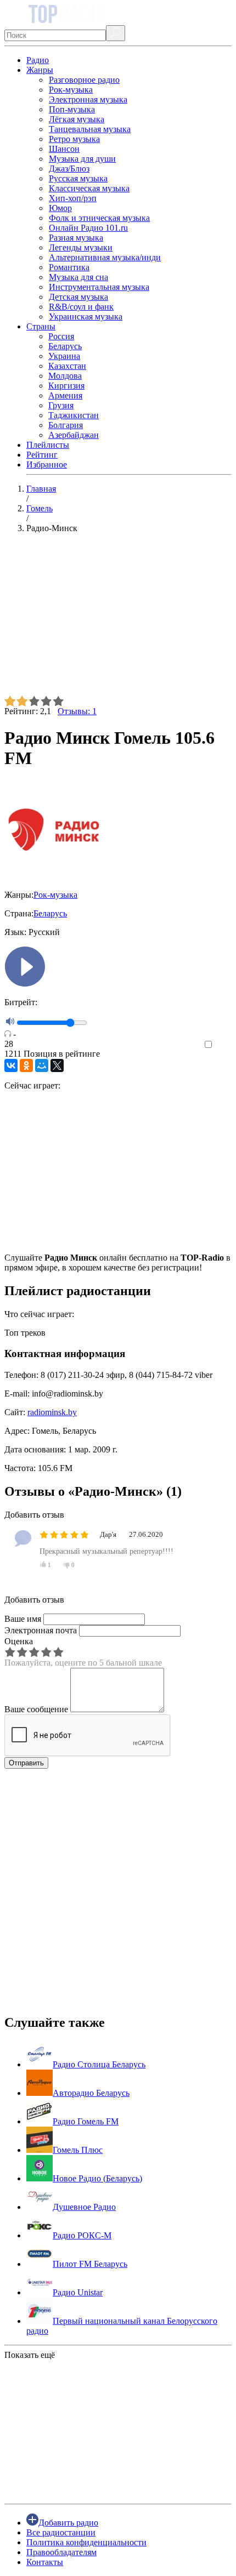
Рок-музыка (71, 90)
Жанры (40, 70)
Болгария (66, 425)
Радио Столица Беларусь (99, 2064)
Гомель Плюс (78, 2150)
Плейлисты (48, 445)
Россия (61, 336)
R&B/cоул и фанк (81, 307)
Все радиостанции (61, 2532)
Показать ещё (30, 2355)
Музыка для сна (78, 277)
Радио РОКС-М (82, 2235)
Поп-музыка (72, 109)
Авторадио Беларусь (91, 2093)
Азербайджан (74, 435)
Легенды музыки (81, 247)
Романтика (69, 267)
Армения (65, 395)
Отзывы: (77, 711)
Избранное (47, 465)
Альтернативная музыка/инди (105, 257)
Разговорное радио (84, 80)
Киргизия (66, 386)
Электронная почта (41, 1630)
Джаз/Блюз (69, 169)
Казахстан (67, 366)
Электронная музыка (88, 99)
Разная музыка (76, 238)
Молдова (65, 376)
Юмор (60, 208)
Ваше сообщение (36, 1709)
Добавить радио (68, 2523)
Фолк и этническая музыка (99, 218)
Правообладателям (61, 2552)
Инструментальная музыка (99, 287)
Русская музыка (78, 178)
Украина (64, 356)
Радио (38, 60)
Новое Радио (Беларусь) (97, 2178)
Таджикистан (74, 415)
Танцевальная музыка (90, 129)
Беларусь (65, 346)
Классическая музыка (89, 188)
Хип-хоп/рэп (73, 198)
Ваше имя (23, 1619)
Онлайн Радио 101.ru (88, 228)
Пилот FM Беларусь (90, 2264)
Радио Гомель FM (86, 2121)
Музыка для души (82, 159)
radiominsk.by (52, 1412)
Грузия (61, 405)
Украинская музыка (86, 317)
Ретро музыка (74, 139)
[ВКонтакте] (11, 1065)
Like (224, 1045)
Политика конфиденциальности (86, 2542)
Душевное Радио (84, 2207)
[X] (57, 1065)
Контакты (45, 2562)
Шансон (64, 149)
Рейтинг (42, 455)
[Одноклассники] (26, 1065)
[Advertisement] (118, 619)
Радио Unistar (78, 2292)
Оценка (19, 1641)
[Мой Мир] (42, 1065)
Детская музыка (78, 297)
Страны (41, 326)
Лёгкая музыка (77, 119)
